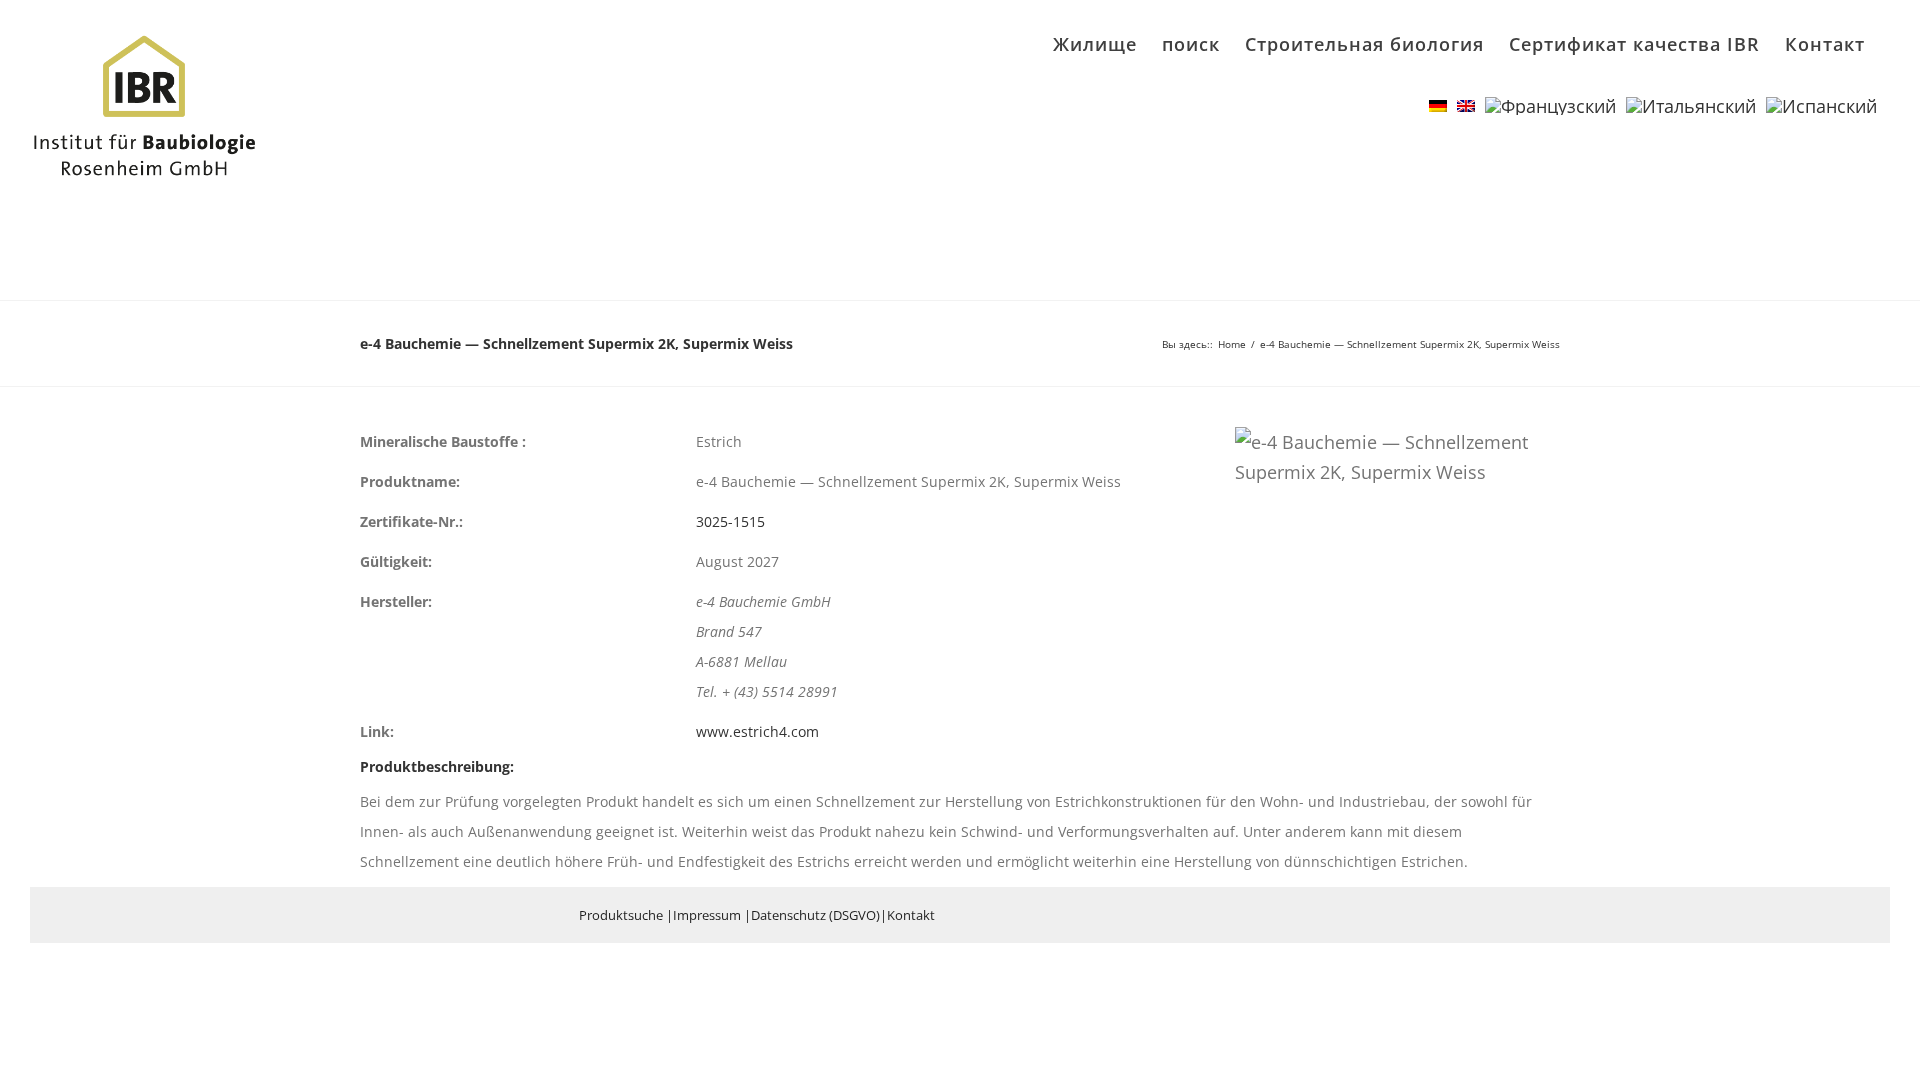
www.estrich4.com (757, 731)
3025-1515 (730, 521)
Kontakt (911, 915)
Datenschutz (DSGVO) (815, 915)
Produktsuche (621, 915)
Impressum (707, 915)
